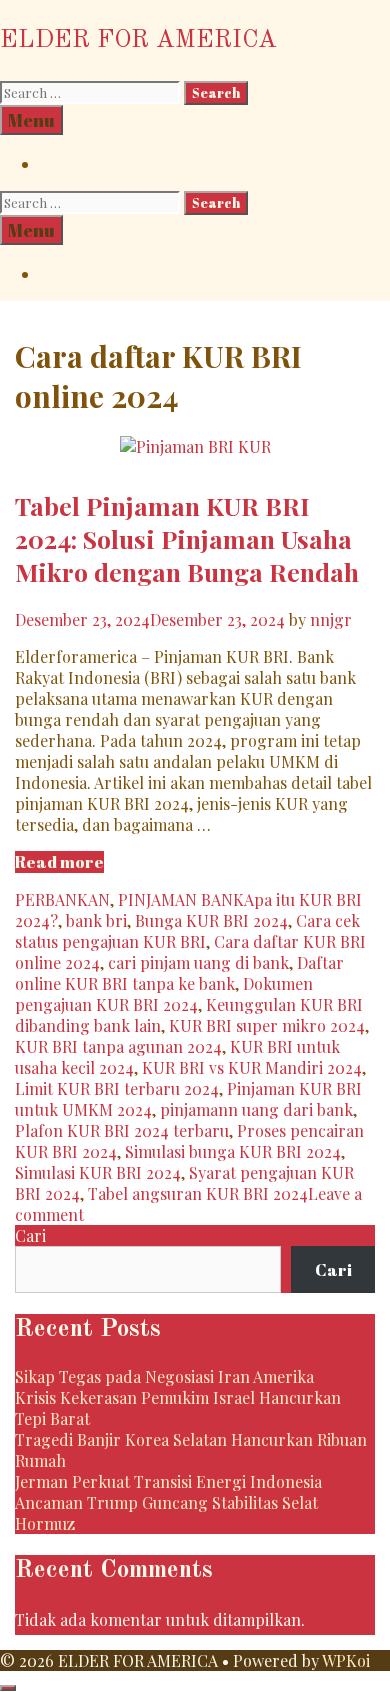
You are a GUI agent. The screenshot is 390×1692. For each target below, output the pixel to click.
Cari (30, 1235)
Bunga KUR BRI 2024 (211, 920)
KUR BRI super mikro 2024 (267, 1025)
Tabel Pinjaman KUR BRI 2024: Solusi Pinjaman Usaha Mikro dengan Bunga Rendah (187, 538)
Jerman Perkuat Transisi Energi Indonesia (168, 1481)
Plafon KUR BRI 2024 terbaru (122, 1130)
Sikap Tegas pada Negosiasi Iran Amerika (164, 1376)
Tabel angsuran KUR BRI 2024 (198, 1193)
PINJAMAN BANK (181, 899)
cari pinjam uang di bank (198, 962)
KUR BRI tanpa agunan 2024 (118, 1046)
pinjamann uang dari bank (256, 1109)
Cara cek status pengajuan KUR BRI (187, 931)
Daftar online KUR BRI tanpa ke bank (179, 973)
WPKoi (346, 1660)
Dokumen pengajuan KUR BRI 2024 (164, 994)
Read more (59, 862)
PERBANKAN (62, 899)
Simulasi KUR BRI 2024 (98, 1172)
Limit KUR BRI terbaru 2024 (117, 1088)
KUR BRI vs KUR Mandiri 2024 (252, 1067)
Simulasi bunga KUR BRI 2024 (233, 1151)
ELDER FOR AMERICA (138, 40)
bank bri (96, 920)
